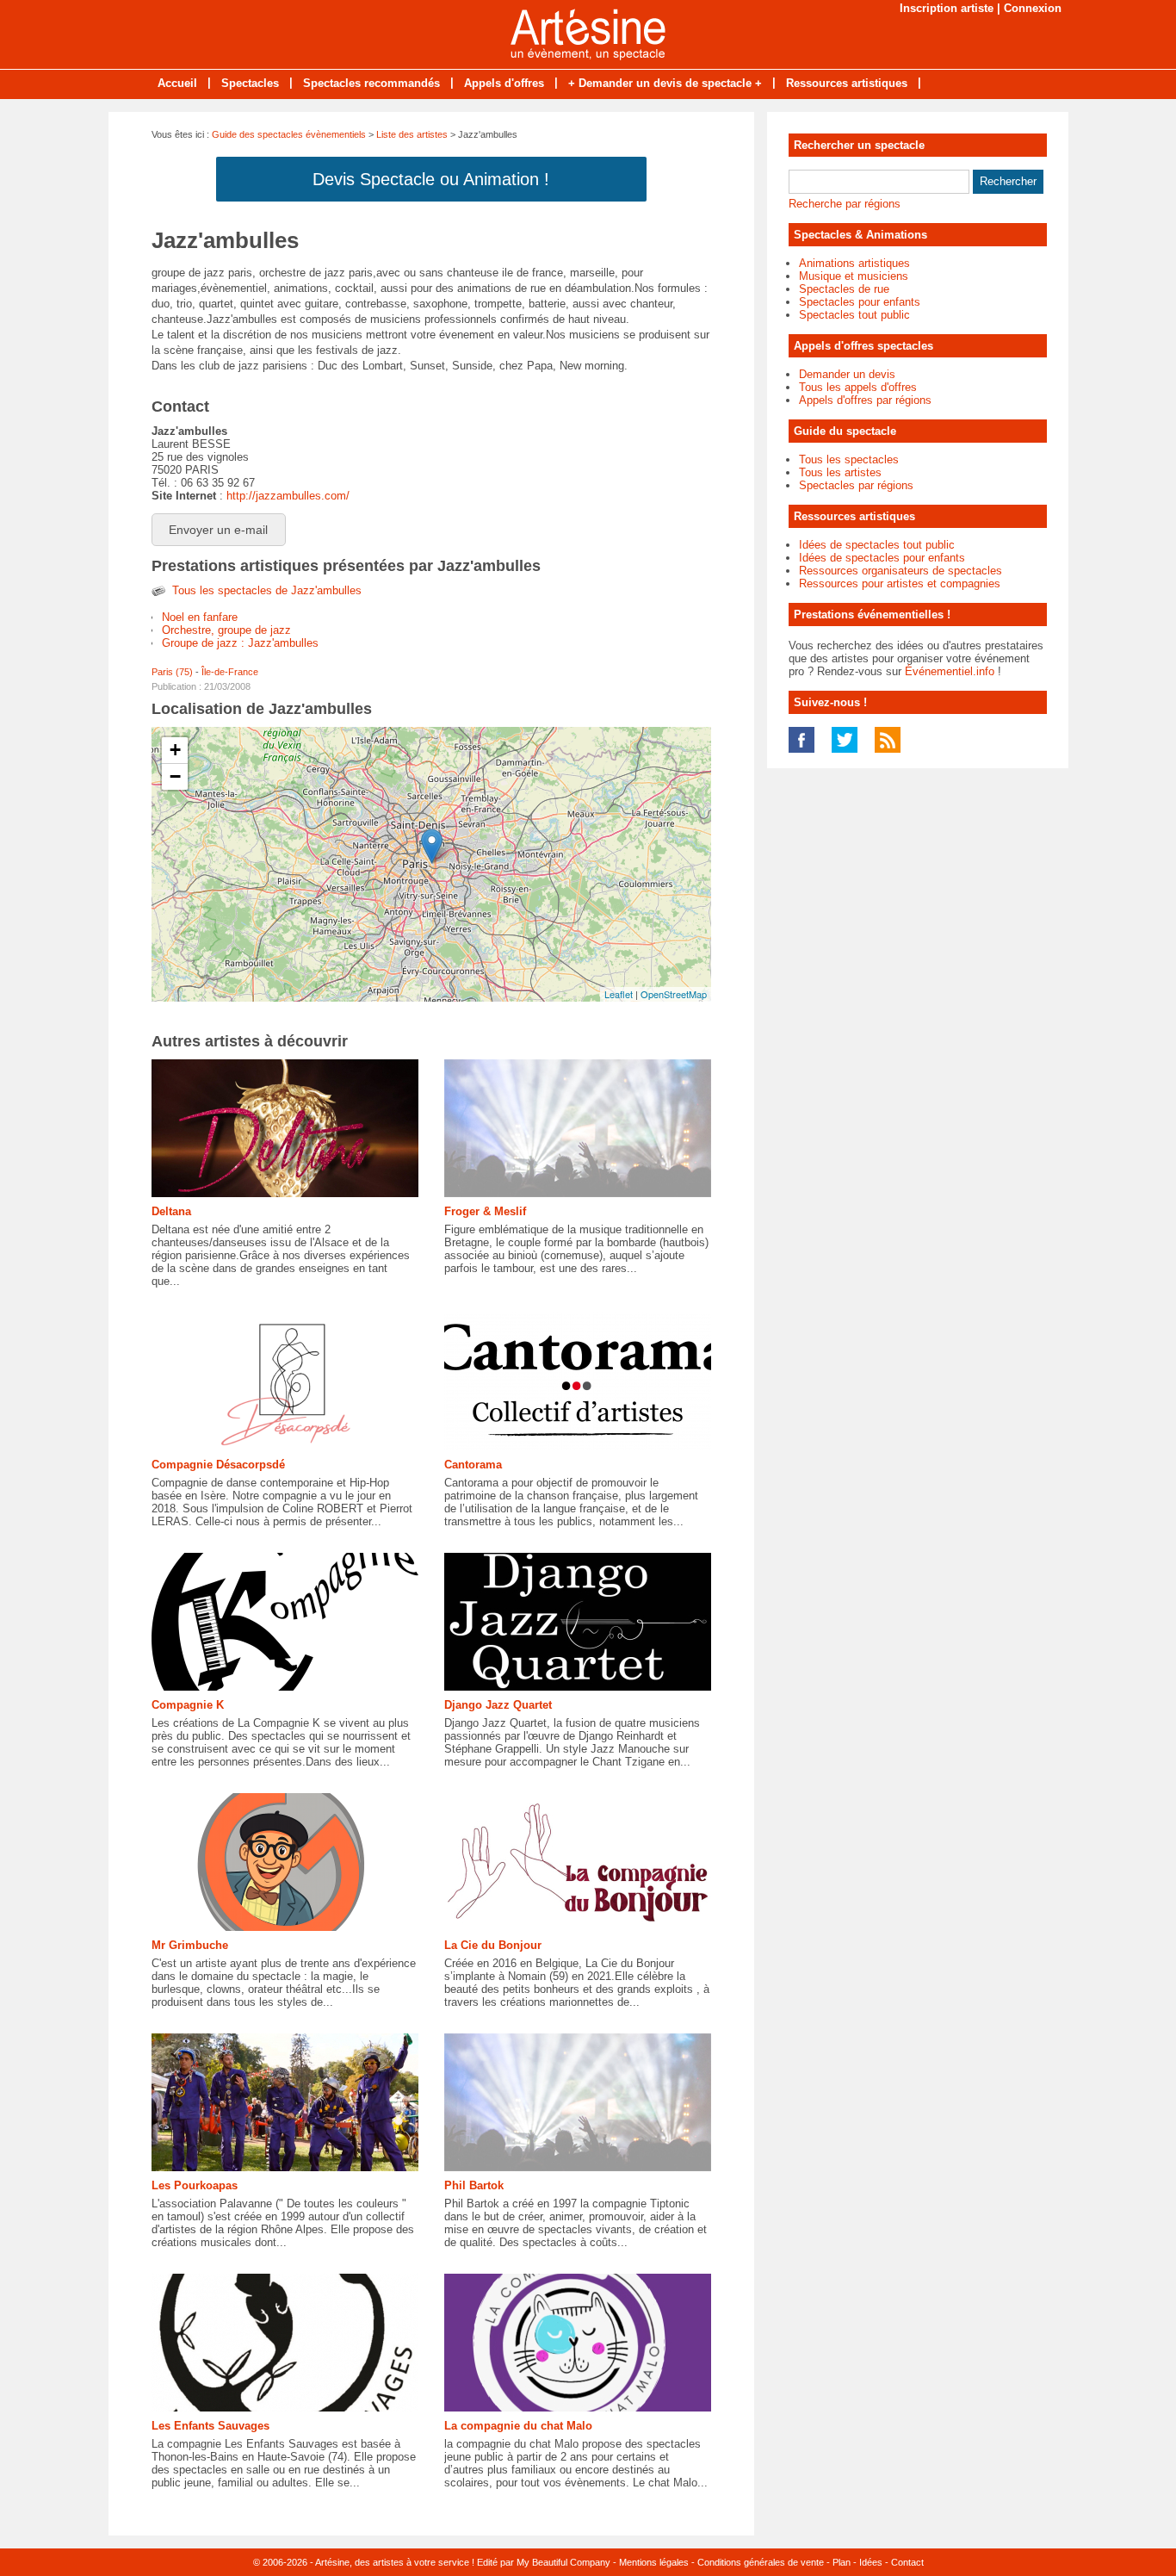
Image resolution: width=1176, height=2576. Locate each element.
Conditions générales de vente (761, 2562)
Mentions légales (654, 2562)
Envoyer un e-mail (218, 530)
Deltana (171, 1211)
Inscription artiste (947, 8)
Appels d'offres (504, 83)
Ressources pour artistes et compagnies (900, 583)
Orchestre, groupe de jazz (226, 630)
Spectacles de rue (844, 289)
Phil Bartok (474, 2185)
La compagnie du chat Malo (518, 2426)
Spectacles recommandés (371, 83)
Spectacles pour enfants (860, 302)
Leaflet (619, 994)
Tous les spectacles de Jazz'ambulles (267, 590)
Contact (907, 2562)
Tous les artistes (840, 472)
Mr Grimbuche (190, 1945)
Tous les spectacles (849, 459)
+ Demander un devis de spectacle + (665, 83)
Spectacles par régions (856, 485)
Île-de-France (230, 672)
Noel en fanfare (200, 617)
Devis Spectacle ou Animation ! (431, 179)
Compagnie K (188, 1705)
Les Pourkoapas (195, 2185)
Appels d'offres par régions (865, 400)
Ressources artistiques (847, 83)
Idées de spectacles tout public (877, 545)
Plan (842, 2562)
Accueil (177, 83)
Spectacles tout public (854, 315)
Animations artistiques (854, 263)
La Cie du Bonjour (493, 1945)
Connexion (1033, 8)
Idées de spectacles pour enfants (882, 558)
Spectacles (250, 83)
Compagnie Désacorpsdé (218, 1465)
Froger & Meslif (485, 1211)
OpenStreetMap (674, 994)
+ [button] (175, 750)
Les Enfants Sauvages (210, 2426)
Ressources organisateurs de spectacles (901, 571)
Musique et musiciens (854, 276)
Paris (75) (172, 672)
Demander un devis (847, 374)
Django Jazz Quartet (498, 1705)
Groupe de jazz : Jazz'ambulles (240, 643)
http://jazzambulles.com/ (288, 496)
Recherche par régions (845, 204)
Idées (871, 2562)
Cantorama (473, 1465)
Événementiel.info (950, 671)
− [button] (175, 776)
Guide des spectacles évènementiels (289, 134)
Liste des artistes (412, 134)
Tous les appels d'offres (858, 387)
